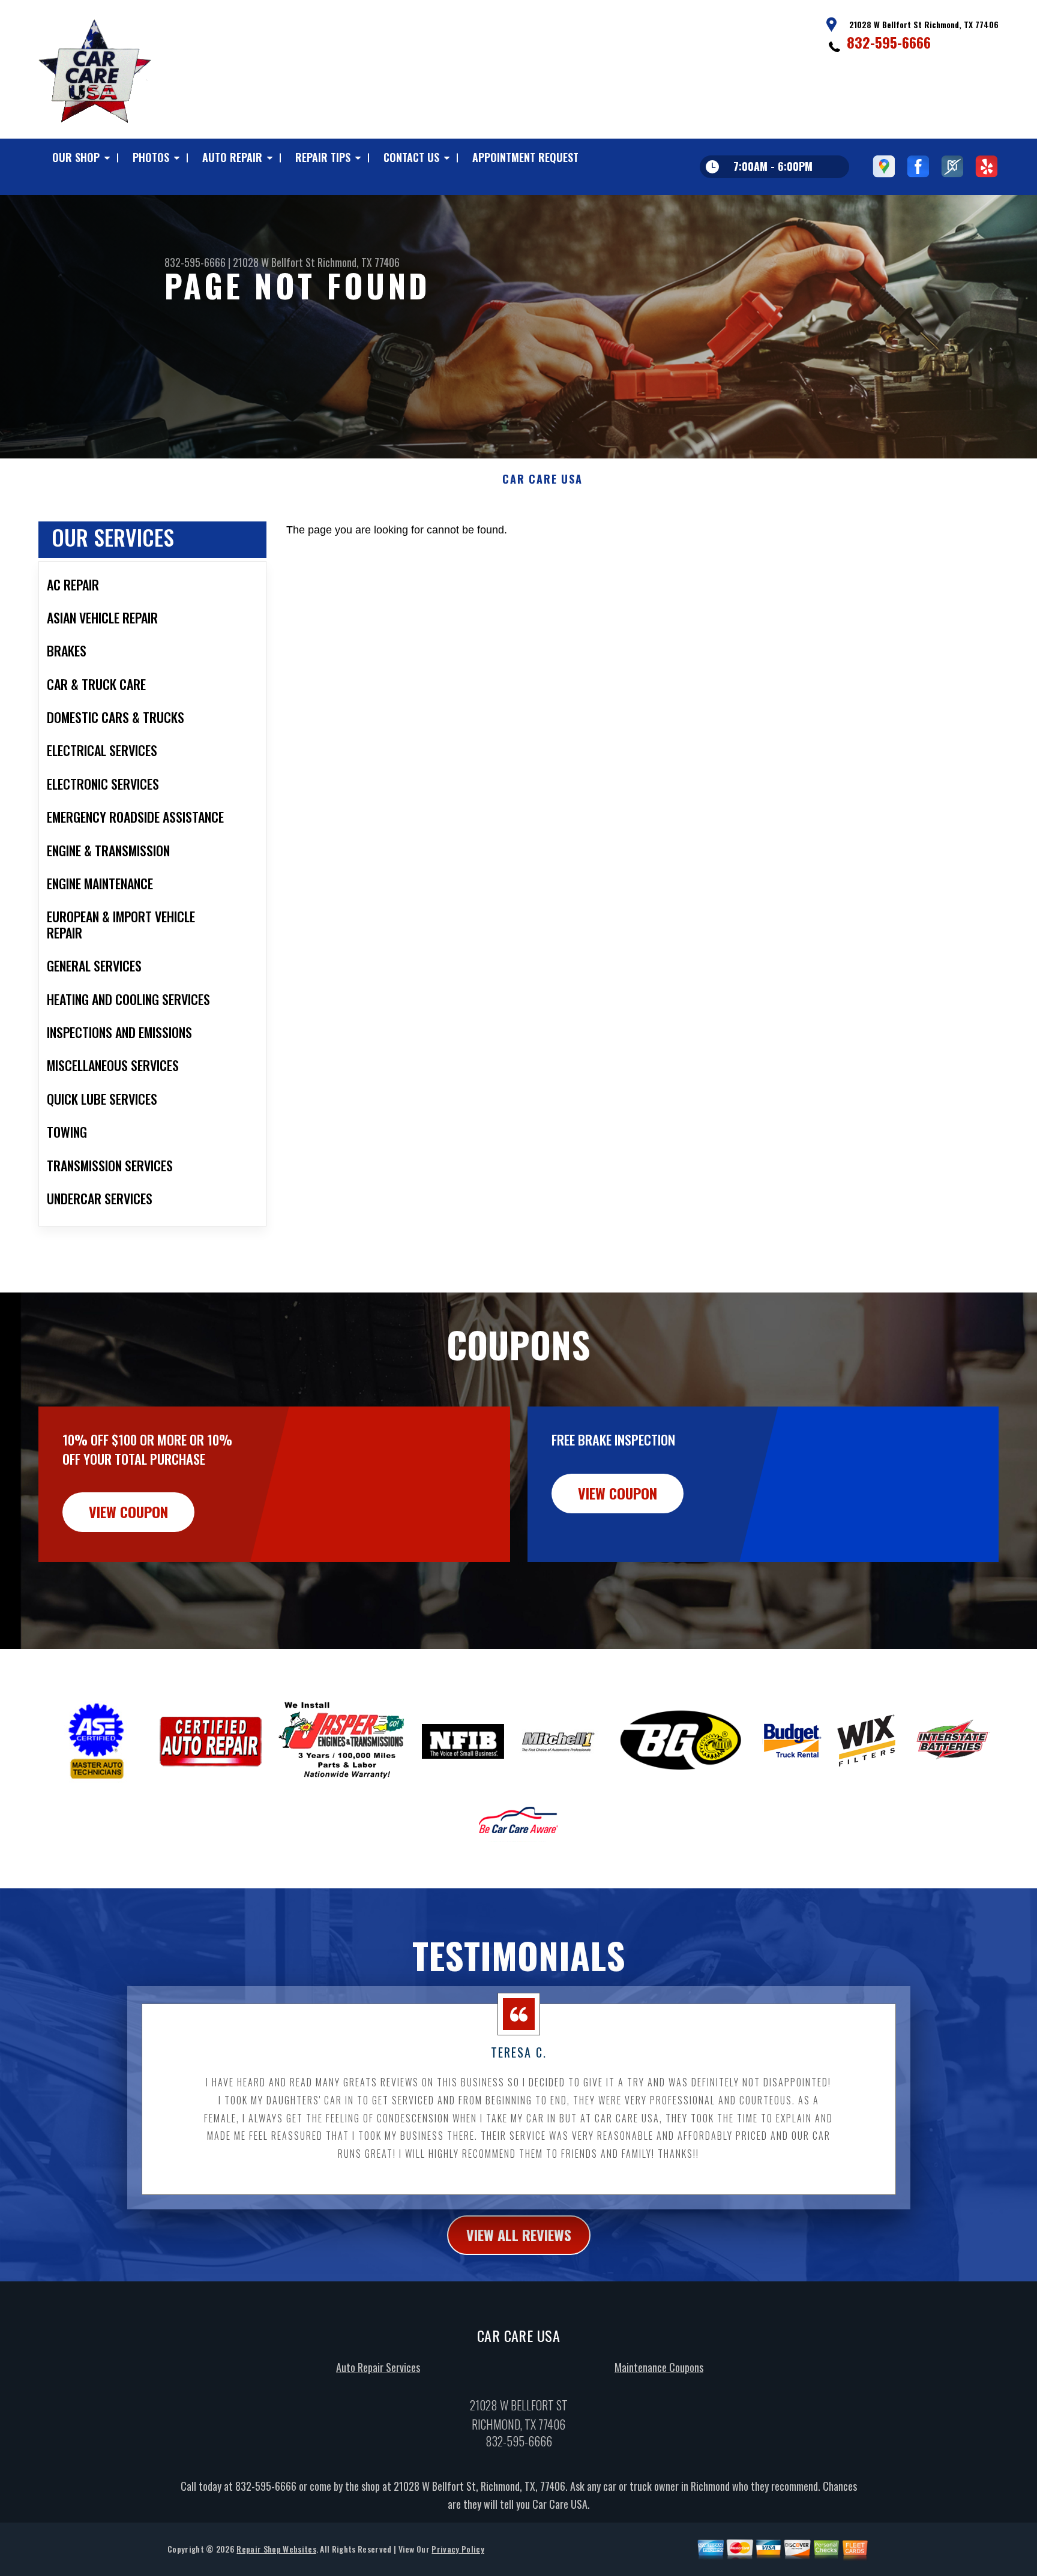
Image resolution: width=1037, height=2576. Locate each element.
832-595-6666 (889, 42)
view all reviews (519, 2235)
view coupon (128, 1512)
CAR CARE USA (543, 479)
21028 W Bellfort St (274, 262)
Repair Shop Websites (276, 2549)
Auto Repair (232, 157)
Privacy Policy (458, 2549)
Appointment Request (525, 157)
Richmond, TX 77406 (359, 262)
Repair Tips (323, 157)
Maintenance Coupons (659, 2367)
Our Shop (76, 157)
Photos (151, 157)
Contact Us (411, 157)
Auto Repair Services (378, 2367)
